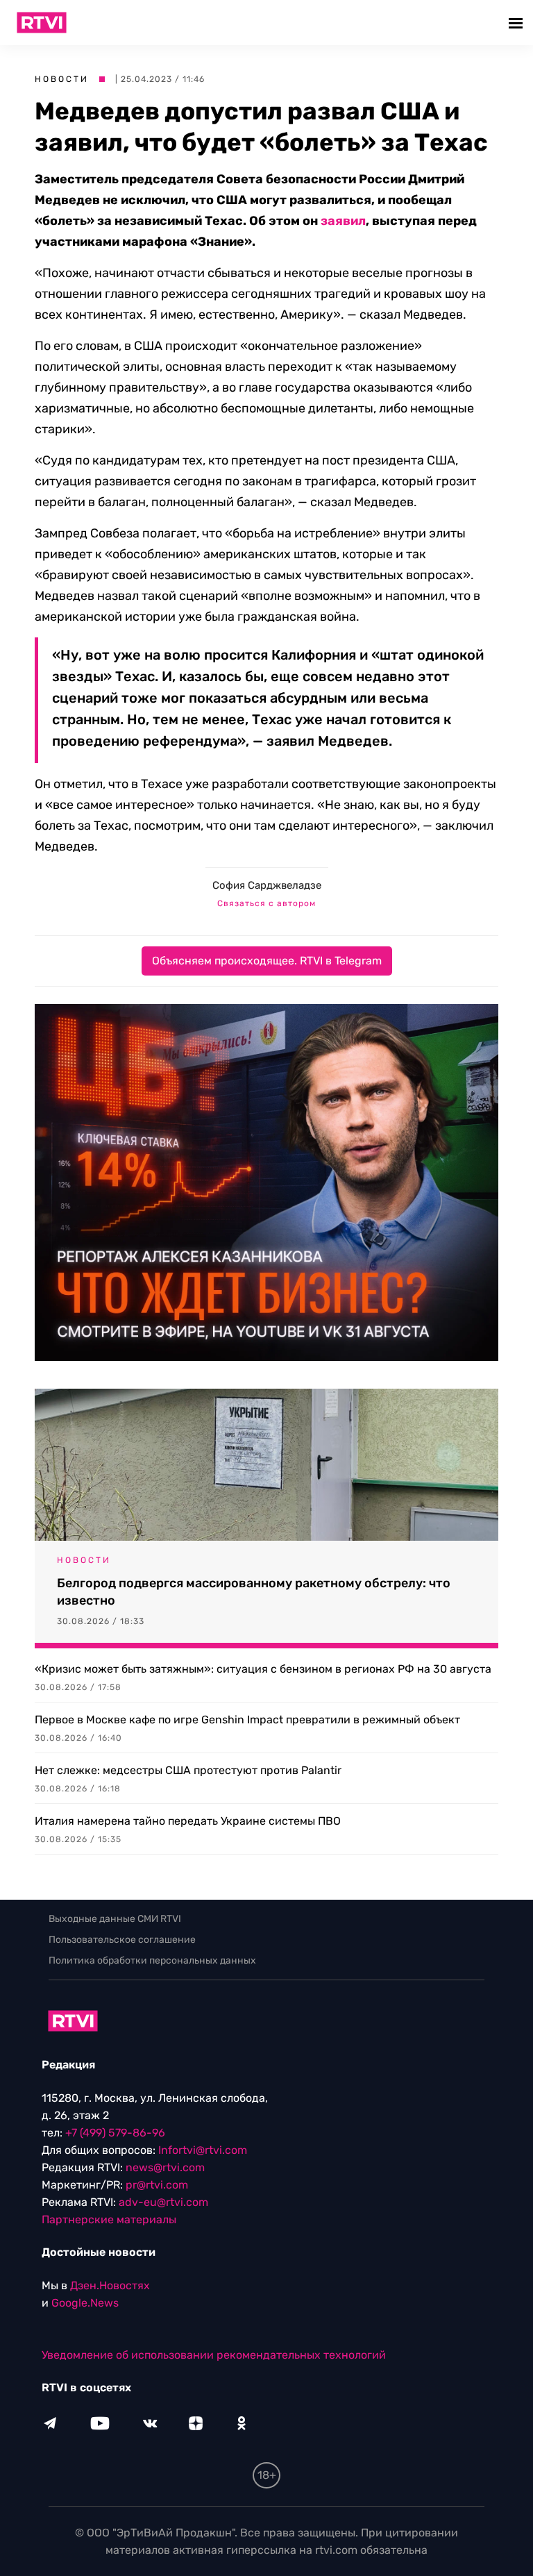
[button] (517, 23)
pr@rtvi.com (157, 2185)
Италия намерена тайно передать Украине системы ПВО (188, 1821)
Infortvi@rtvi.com (203, 2150)
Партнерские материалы (109, 2219)
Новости (62, 79)
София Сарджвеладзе (267, 885)
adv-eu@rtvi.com (163, 2202)
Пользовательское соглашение (122, 1940)
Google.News (85, 2303)
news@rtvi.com (165, 2167)
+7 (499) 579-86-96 (115, 2133)
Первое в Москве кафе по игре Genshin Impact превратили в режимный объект (247, 1720)
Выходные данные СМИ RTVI (115, 1919)
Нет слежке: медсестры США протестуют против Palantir (188, 1770)
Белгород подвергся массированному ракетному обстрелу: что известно (254, 1592)
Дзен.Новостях (110, 2285)
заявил (343, 221)
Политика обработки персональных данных (152, 1960)
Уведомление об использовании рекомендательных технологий (214, 2355)
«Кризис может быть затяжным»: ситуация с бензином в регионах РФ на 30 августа (263, 1669)
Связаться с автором (266, 903)
